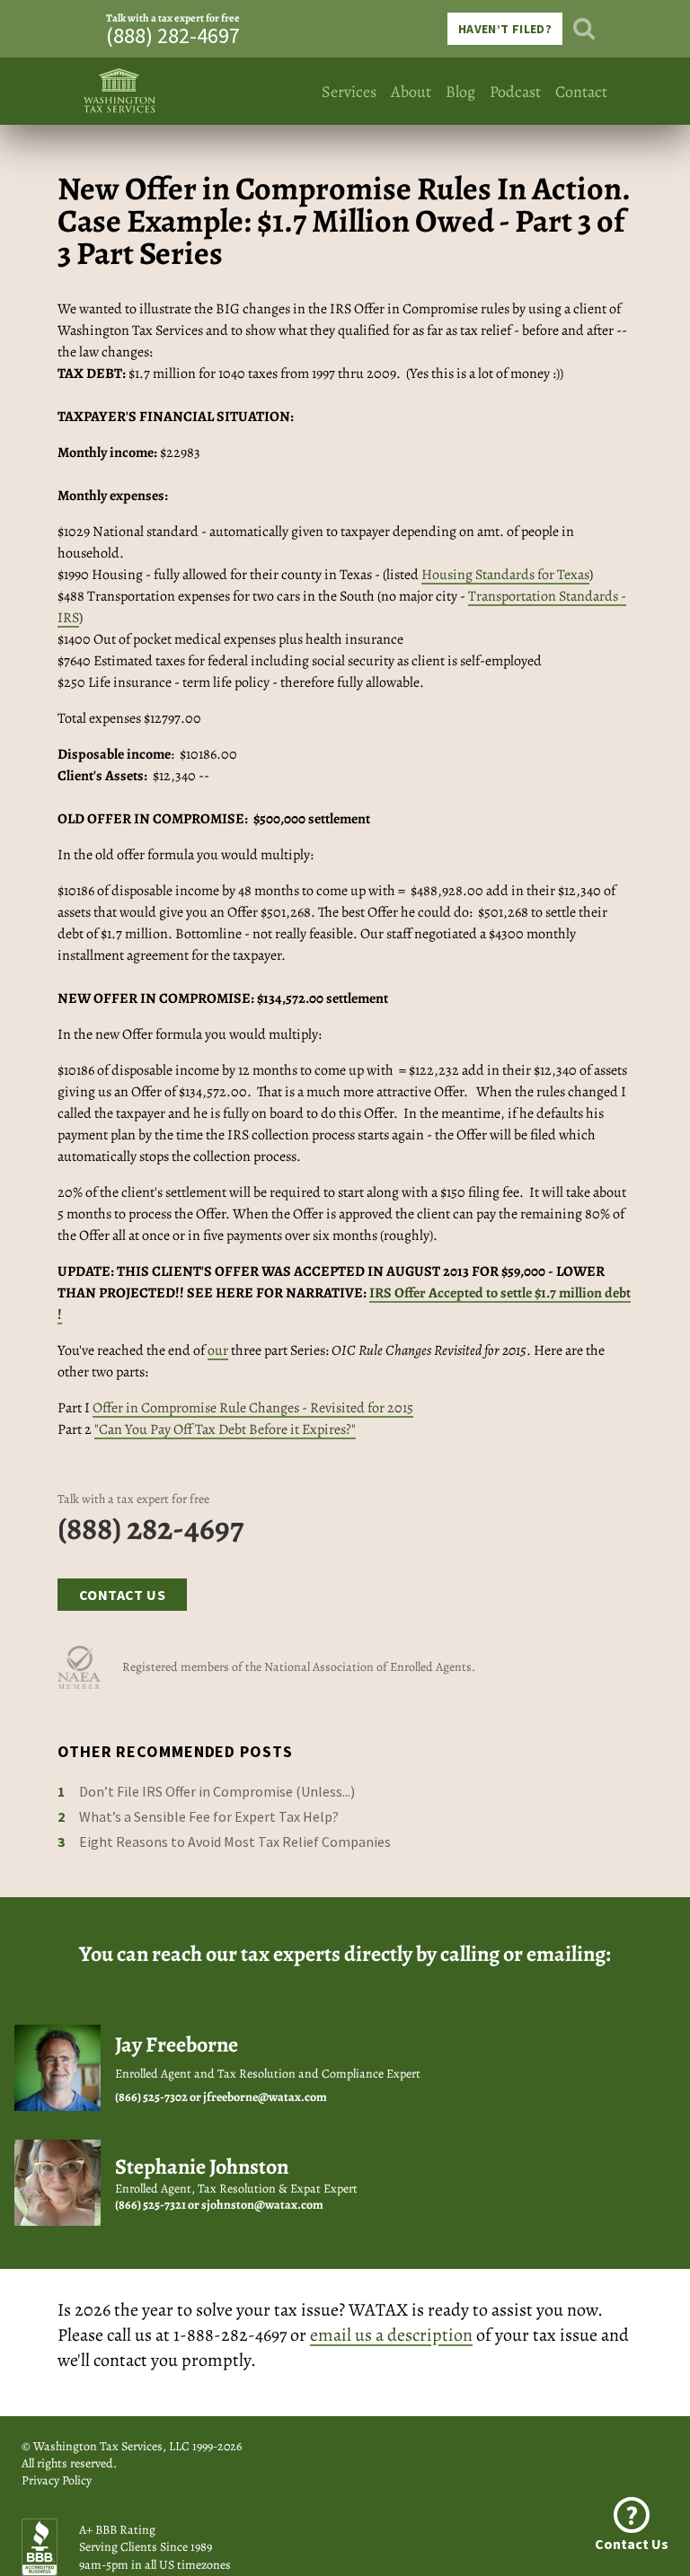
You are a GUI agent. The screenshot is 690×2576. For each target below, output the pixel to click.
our (218, 1350)
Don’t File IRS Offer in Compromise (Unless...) (217, 1791)
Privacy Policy (57, 2480)
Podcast (515, 92)
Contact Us (122, 1595)
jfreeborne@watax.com (265, 2097)
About (411, 92)
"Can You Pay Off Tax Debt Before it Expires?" (225, 1429)
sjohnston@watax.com (262, 2205)
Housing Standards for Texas (505, 575)
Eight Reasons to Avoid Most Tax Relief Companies (235, 1842)
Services (349, 92)
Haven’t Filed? (505, 29)
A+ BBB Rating (117, 2530)
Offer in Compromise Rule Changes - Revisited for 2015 (253, 1408)
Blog (460, 92)
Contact (581, 92)
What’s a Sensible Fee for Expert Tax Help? (209, 1816)
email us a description (391, 2335)
